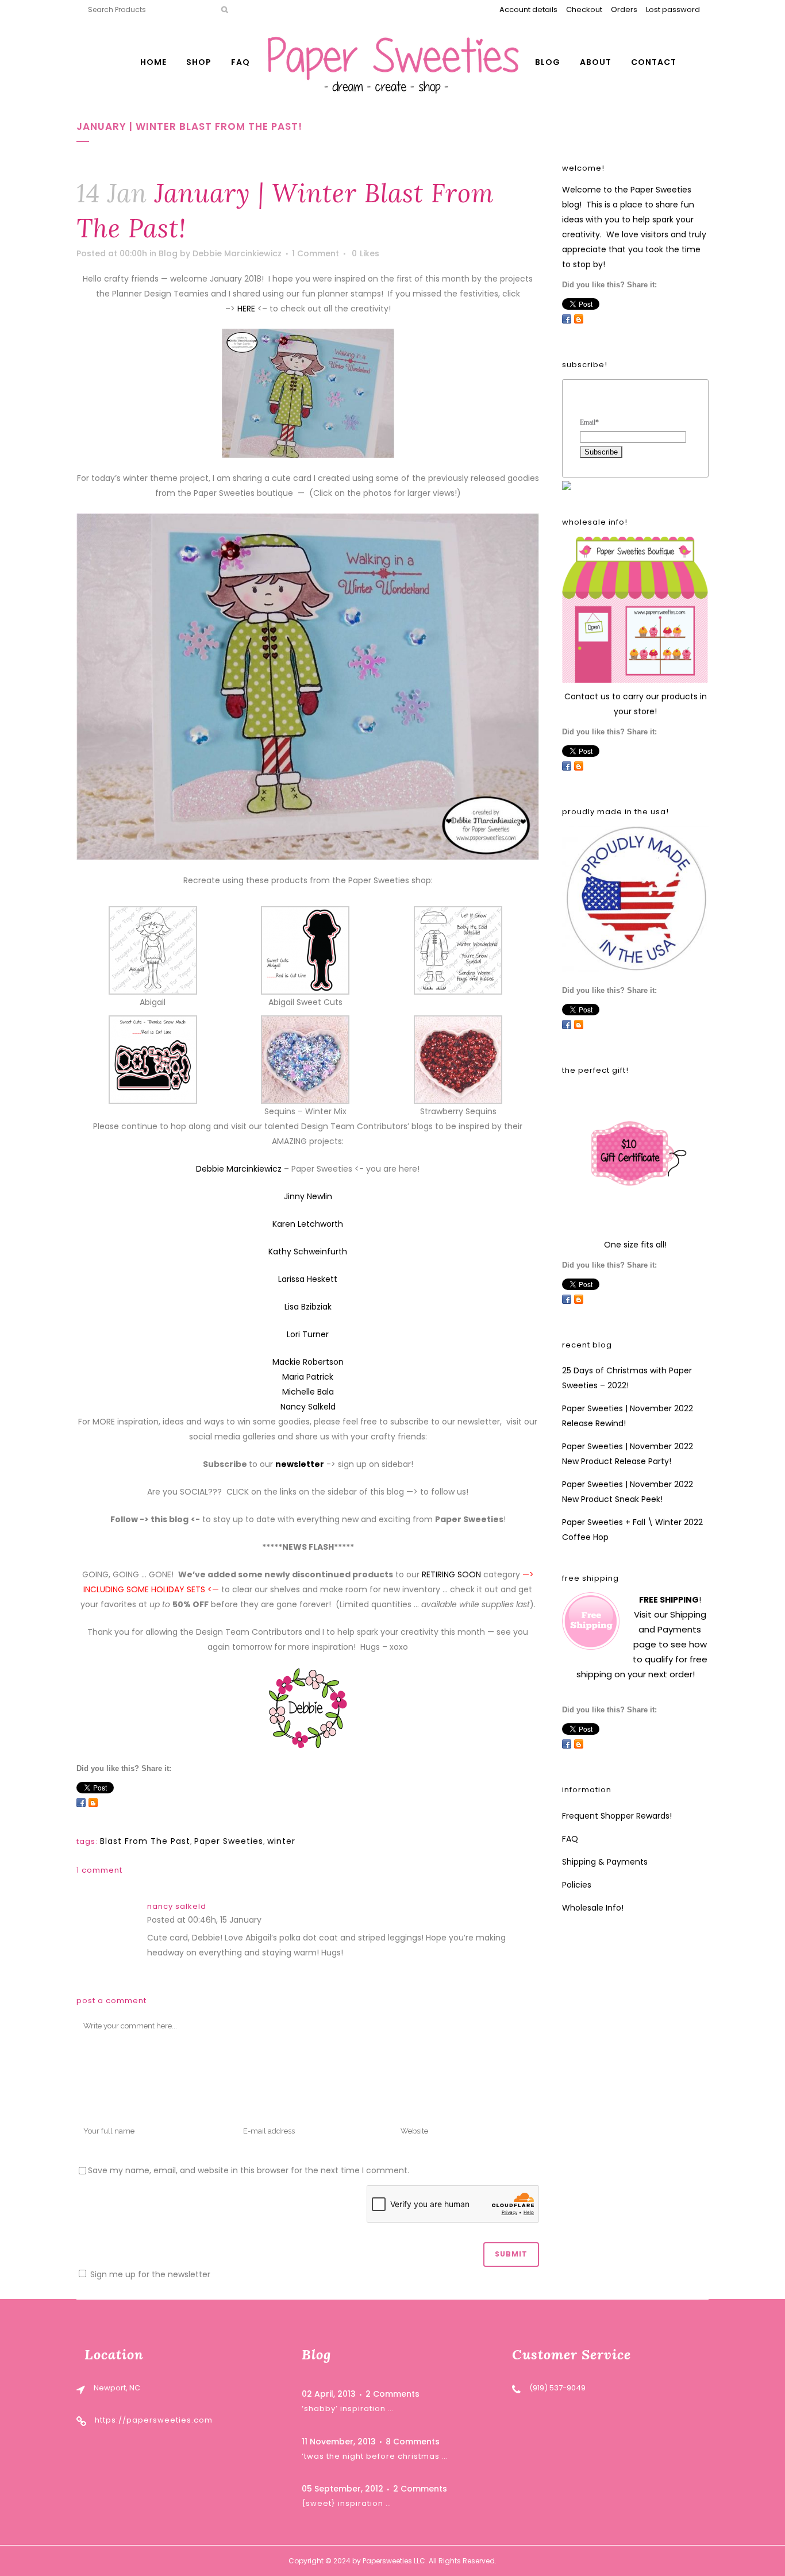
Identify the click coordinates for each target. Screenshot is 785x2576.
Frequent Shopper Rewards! (617, 1816)
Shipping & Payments (605, 1862)
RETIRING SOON (451, 1574)
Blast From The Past (145, 1841)
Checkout (584, 9)
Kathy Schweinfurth (308, 1252)
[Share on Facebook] (81, 1803)
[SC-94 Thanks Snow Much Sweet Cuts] (153, 1058)
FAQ (570, 1839)
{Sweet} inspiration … (347, 2503)
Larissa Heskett (308, 1279)
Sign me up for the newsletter (149, 2274)
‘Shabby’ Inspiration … (348, 2408)
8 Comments (413, 2442)
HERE (246, 309)
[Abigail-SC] (305, 949)
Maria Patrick (308, 1377)
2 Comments (392, 2394)
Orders (624, 9)
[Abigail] (153, 949)
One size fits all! (635, 1245)
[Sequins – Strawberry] (458, 1058)
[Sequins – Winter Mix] (305, 1058)
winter (281, 1841)
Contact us (587, 696)
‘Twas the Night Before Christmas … (375, 2456)
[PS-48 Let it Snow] (458, 949)
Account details (528, 9)
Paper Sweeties (229, 1841)
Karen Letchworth (308, 1224)
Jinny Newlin (308, 1196)
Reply (275, 1921)
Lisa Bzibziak (308, 1307)
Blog (168, 253)
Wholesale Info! (593, 1908)
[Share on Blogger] (93, 1803)
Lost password (673, 9)
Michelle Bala (308, 1392)
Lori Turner (308, 1334)
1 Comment (315, 253)
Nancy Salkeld (308, 1407)
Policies (577, 1885)
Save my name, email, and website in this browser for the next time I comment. (249, 2170)
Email (589, 422)
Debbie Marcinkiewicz (237, 253)
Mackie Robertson (308, 1362)
